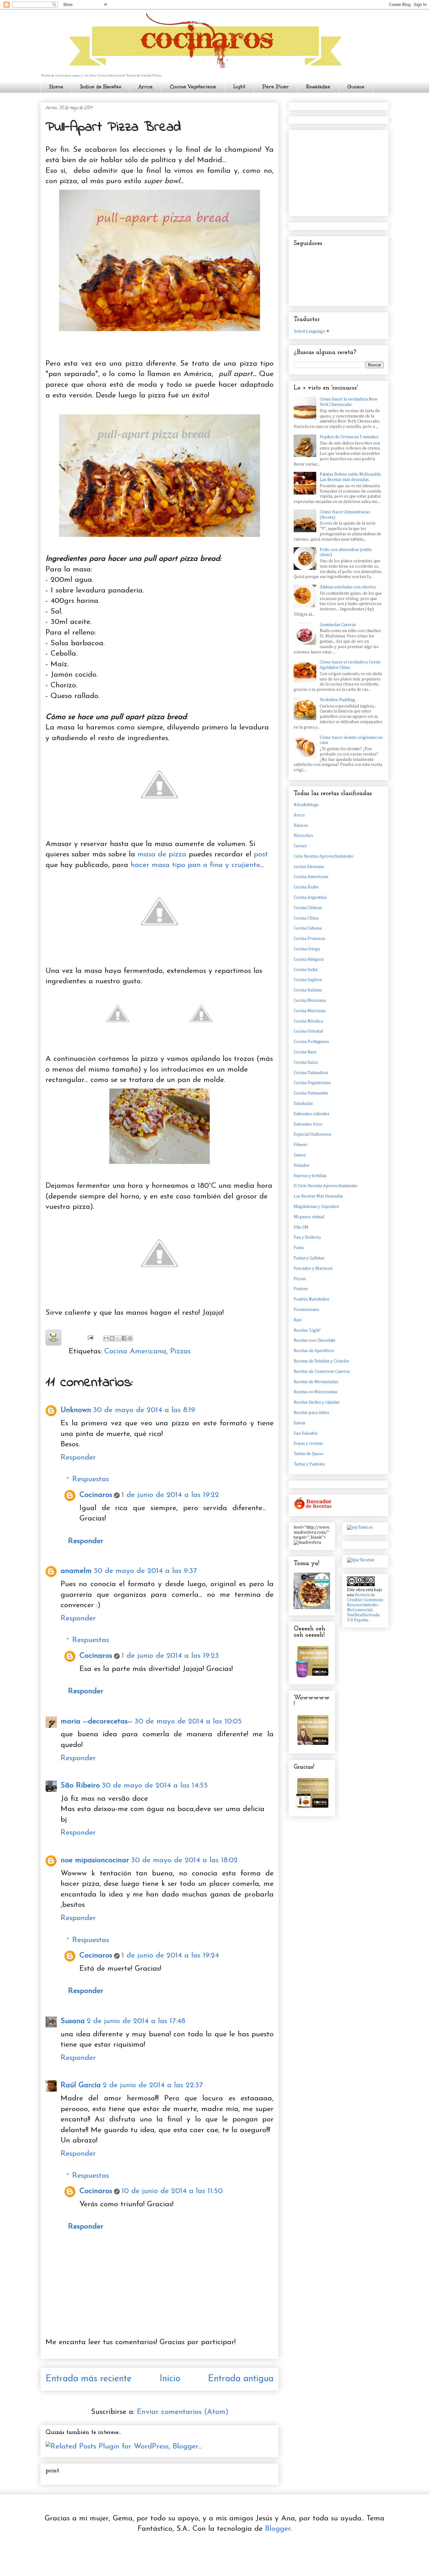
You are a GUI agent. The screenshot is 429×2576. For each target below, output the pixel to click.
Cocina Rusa (305, 1052)
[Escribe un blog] (112, 1338)
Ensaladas (318, 87)
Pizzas (180, 1351)
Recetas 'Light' (307, 1330)
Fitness (300, 1145)
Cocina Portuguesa (311, 1042)
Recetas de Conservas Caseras (322, 1372)
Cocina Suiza (306, 1062)
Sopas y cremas (308, 1444)
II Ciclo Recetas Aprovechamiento (326, 1186)
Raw (298, 1320)
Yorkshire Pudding (337, 700)
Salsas (299, 1423)
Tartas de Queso (309, 1454)
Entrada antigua (241, 2379)
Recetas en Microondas (315, 1392)
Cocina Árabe (306, 887)
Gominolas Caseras (338, 625)
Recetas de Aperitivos (314, 1351)
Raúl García (81, 2085)
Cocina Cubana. (308, 928)
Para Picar (276, 87)
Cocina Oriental (308, 1031)
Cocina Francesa (309, 939)
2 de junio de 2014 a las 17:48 (136, 2021)
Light (239, 87)
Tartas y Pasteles (309, 1464)
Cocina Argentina (310, 898)
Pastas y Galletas (309, 1258)
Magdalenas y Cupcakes (316, 1207)
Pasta (299, 1248)
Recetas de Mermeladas (316, 1382)
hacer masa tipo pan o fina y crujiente (194, 865)
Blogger (278, 2529)
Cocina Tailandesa (311, 1073)
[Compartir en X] (118, 1338)
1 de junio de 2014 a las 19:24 (170, 1956)
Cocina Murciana (310, 1011)
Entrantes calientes (312, 1114)
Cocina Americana (135, 1351)
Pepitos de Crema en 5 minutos (349, 437)
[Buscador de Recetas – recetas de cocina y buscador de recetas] (313, 1509)
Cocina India (306, 970)
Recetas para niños (311, 1413)
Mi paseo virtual (309, 1217)
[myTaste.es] (360, 1527)
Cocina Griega (307, 949)
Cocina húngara (309, 959)
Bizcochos (303, 836)
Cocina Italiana (308, 990)
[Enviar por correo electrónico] (106, 1338)
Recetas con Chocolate (315, 1340)
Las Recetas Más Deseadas (318, 1196)
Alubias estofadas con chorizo (348, 587)
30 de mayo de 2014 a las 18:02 (184, 1860)
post (260, 854)
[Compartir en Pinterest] (130, 1338)
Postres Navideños (311, 1299)
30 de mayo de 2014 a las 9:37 (145, 1571)
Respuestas (91, 1479)
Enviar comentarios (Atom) (183, 2412)
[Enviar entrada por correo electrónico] (90, 1337)
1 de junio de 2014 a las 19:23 (170, 1656)
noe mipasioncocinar (95, 1860)
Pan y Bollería (307, 1237)
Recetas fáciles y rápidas (317, 1402)
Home (56, 87)
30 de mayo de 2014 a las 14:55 (155, 1786)
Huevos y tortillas (310, 1176)
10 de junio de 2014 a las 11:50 (172, 2191)
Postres (301, 1289)
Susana (73, 2021)
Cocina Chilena (308, 908)
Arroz (146, 87)
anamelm (76, 1571)
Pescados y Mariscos (313, 1269)
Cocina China (306, 918)
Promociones (306, 1310)
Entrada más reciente (89, 2379)
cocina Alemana (309, 867)
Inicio (170, 2379)
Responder (78, 1458)
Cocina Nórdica (308, 1021)
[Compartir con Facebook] (124, 1338)
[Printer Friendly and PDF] (53, 1340)
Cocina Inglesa (308, 980)
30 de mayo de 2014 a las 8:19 (144, 1410)
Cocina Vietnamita (311, 1093)
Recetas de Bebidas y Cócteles (321, 1361)
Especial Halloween (312, 1134)
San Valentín (306, 1433)
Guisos (356, 87)
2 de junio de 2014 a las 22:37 (153, 2085)
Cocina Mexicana (310, 1001)
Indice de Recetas (101, 87)
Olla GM (301, 1227)
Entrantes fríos (308, 1124)
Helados (301, 1165)
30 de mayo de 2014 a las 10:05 (188, 1722)
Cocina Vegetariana (193, 87)
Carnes (300, 846)
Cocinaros (96, 1495)
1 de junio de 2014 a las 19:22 (170, 1495)
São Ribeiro (80, 1786)
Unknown (76, 1410)
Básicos (301, 826)
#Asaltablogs (306, 805)
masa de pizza (162, 854)
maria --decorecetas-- (97, 1722)
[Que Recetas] (361, 1560)
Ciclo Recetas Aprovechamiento (323, 856)
